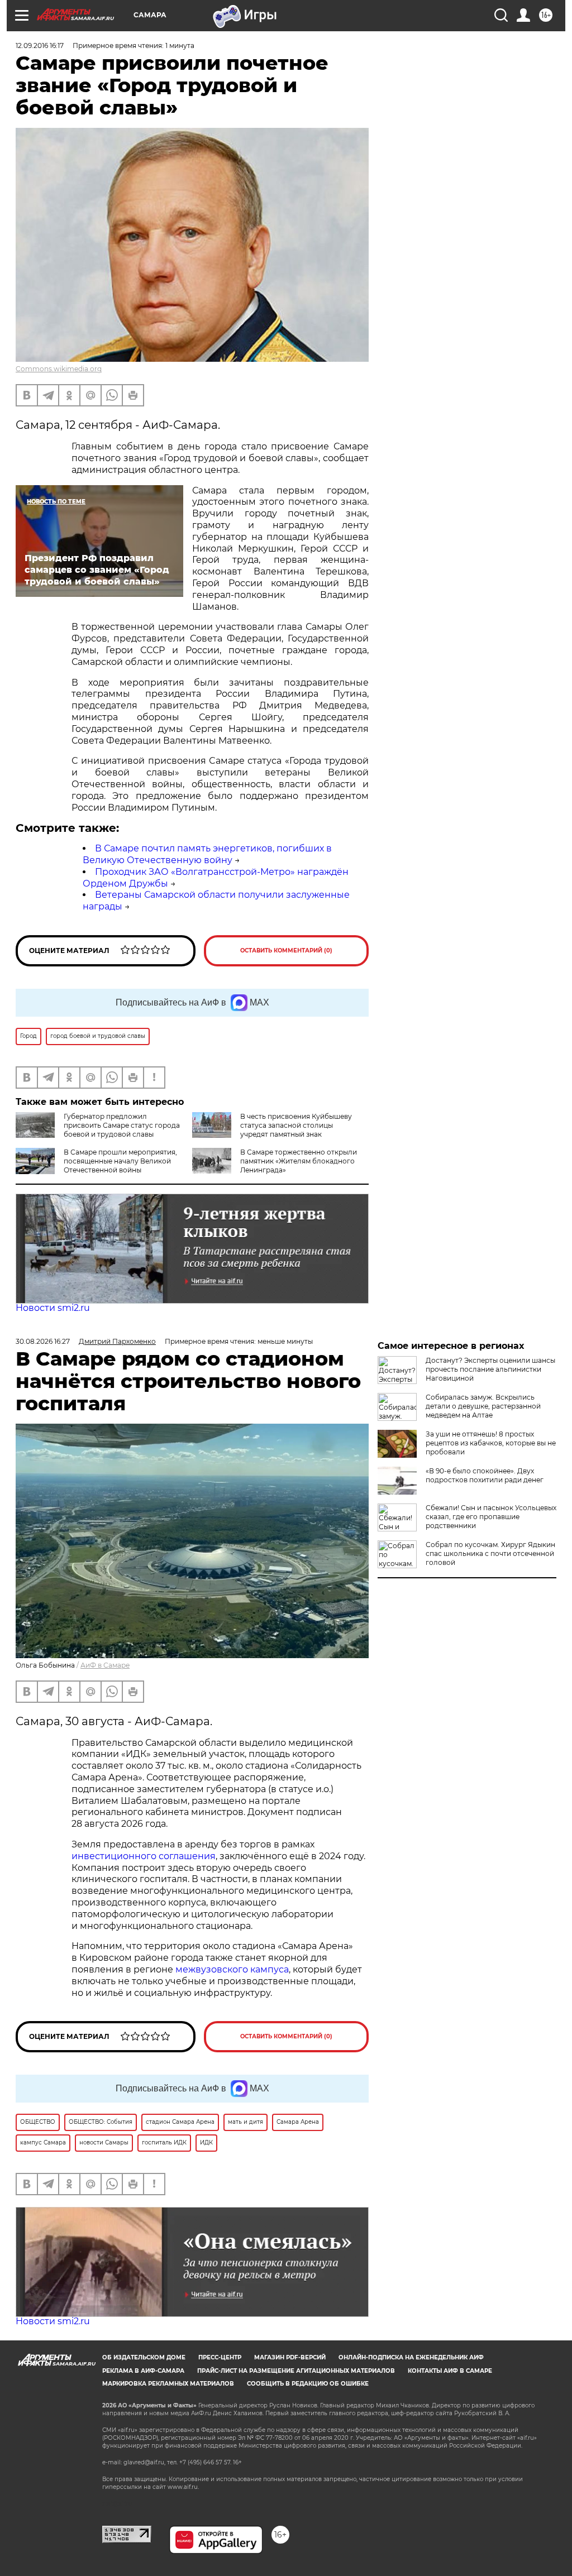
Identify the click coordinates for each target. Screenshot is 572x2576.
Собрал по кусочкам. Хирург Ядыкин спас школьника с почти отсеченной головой (490, 1553)
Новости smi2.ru (53, 1308)
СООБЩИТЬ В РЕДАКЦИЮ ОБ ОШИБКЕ (308, 2384)
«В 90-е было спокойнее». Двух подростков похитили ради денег (485, 1475)
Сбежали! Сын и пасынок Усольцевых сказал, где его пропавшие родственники (491, 1517)
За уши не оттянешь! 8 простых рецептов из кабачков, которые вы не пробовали (491, 1443)
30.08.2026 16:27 (43, 1341)
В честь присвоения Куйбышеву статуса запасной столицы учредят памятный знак (296, 1125)
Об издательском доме (144, 2357)
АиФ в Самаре (105, 1665)
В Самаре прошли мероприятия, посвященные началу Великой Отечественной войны (120, 1161)
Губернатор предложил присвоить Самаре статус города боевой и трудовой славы (122, 1125)
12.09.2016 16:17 (40, 46)
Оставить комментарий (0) (286, 951)
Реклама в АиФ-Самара (143, 2371)
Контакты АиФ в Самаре (450, 2371)
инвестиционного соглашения (144, 1856)
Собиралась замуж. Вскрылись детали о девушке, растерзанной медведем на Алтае (483, 1406)
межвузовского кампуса (232, 1969)
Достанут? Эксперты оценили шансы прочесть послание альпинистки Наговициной (490, 1369)
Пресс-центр (220, 2357)
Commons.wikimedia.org (59, 369)
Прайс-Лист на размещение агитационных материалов (296, 2371)
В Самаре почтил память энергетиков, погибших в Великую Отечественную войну (207, 854)
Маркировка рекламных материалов (168, 2384)
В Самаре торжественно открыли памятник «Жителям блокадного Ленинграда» (299, 1161)
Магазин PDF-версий (290, 2357)
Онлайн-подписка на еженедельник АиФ (411, 2357)
